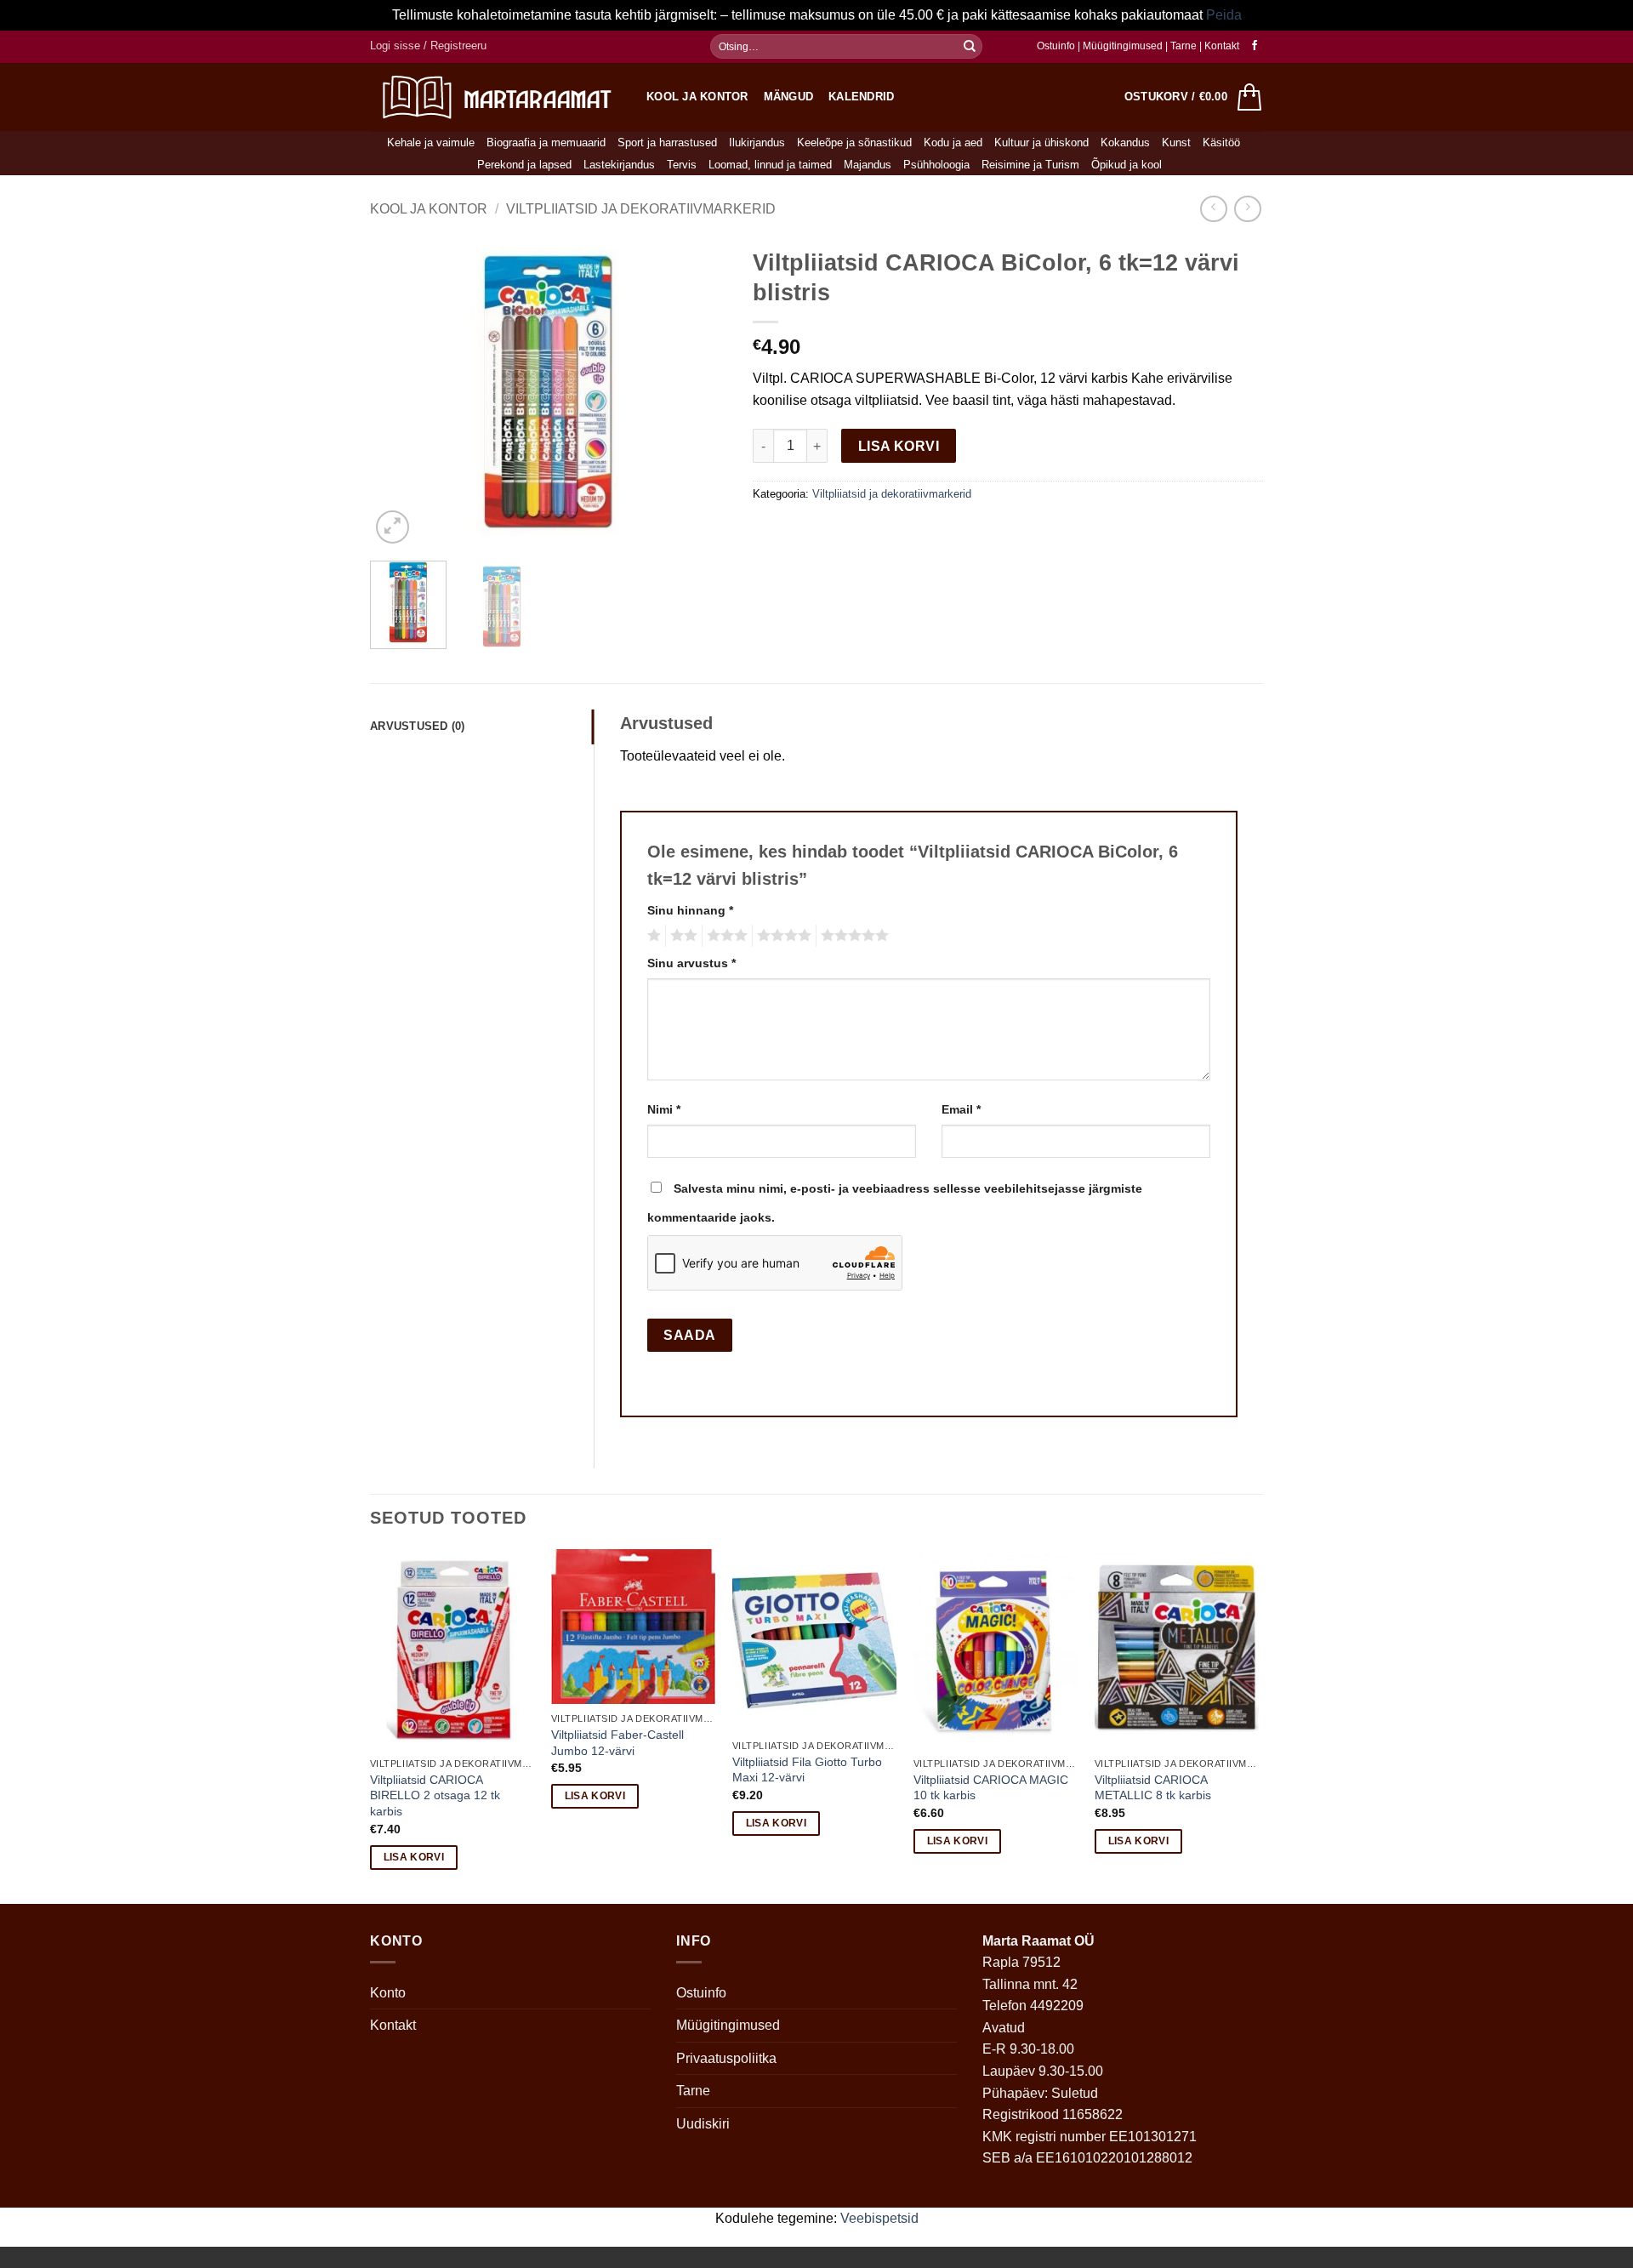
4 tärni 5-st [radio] (782, 936)
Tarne (1185, 46)
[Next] (698, 393)
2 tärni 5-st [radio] (681, 936)
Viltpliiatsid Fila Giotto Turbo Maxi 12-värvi (807, 1770)
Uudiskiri (703, 2124)
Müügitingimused (1123, 46)
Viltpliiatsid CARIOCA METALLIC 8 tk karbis (1153, 1788)
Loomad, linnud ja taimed (770, 165)
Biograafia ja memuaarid (546, 142)
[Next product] (1213, 209)
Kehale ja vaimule (431, 142)
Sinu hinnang (690, 910)
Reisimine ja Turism (1030, 165)
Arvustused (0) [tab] (418, 726)
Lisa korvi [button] (414, 1857)
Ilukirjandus (757, 142)
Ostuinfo (1056, 46)
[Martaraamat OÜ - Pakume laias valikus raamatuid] (495, 97)
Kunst (1176, 142)
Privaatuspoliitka (726, 2058)
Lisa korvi (899, 446)
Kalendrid (861, 97)
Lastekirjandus (619, 165)
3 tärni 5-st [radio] (725, 936)
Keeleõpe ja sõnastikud (854, 142)
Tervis (682, 165)
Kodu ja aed (953, 142)
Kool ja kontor (697, 97)
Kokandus (1125, 142)
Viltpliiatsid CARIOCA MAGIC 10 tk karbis (991, 1788)
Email (961, 1109)
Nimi (664, 1109)
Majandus (868, 165)
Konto (388, 1993)
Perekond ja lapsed (524, 165)
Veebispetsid (879, 2218)
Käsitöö (1221, 142)
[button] (428, 46)
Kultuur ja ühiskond (1041, 142)
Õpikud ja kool (1127, 165)
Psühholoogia (936, 165)
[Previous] (399, 393)
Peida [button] (1224, 15)
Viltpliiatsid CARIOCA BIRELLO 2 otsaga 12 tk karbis (435, 1795)
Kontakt (1222, 46)
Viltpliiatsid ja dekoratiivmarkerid (641, 209)
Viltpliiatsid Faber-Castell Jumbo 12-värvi (617, 1743)
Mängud (789, 97)
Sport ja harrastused (667, 142)
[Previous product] (1247, 209)
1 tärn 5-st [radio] (652, 936)
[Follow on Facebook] (1255, 46)
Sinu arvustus (691, 963)
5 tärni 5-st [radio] (852, 936)
